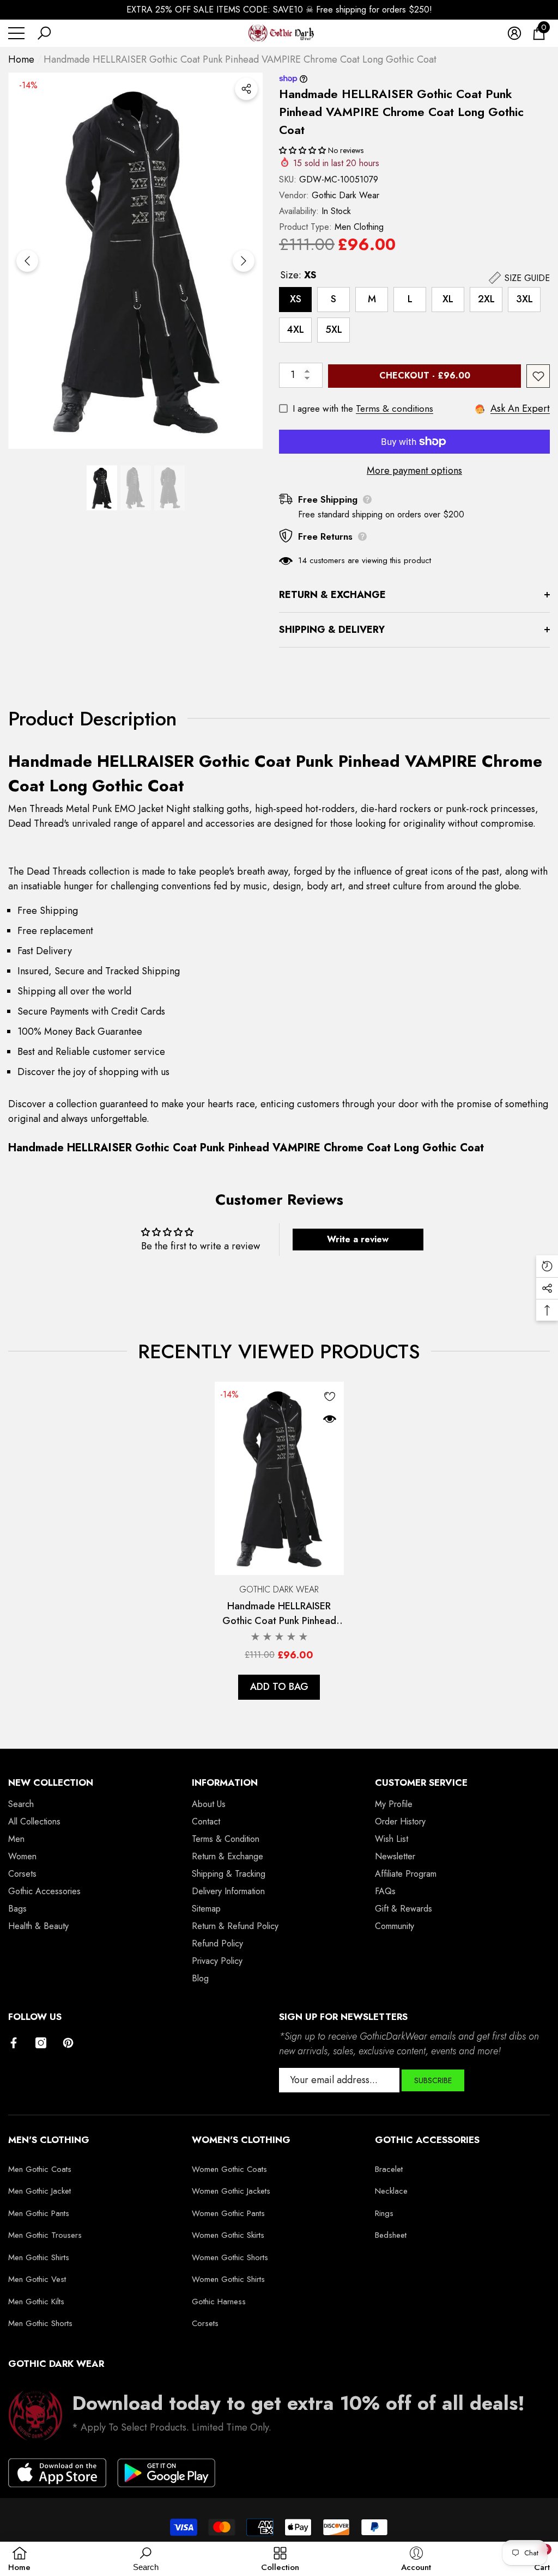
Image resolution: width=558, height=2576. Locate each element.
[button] (44, 33)
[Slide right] (244, 261)
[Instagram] (41, 2043)
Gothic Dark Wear (345, 195)
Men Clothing (359, 227)
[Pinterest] (68, 2043)
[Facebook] (14, 2043)
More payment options (414, 471)
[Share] (246, 89)
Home (21, 59)
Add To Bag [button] (279, 1687)
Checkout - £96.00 (425, 376)
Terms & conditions (395, 408)
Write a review (358, 1239)
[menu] (16, 33)
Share (246, 89)
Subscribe (433, 2080)
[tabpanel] (279, 1541)
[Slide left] (27, 261)
